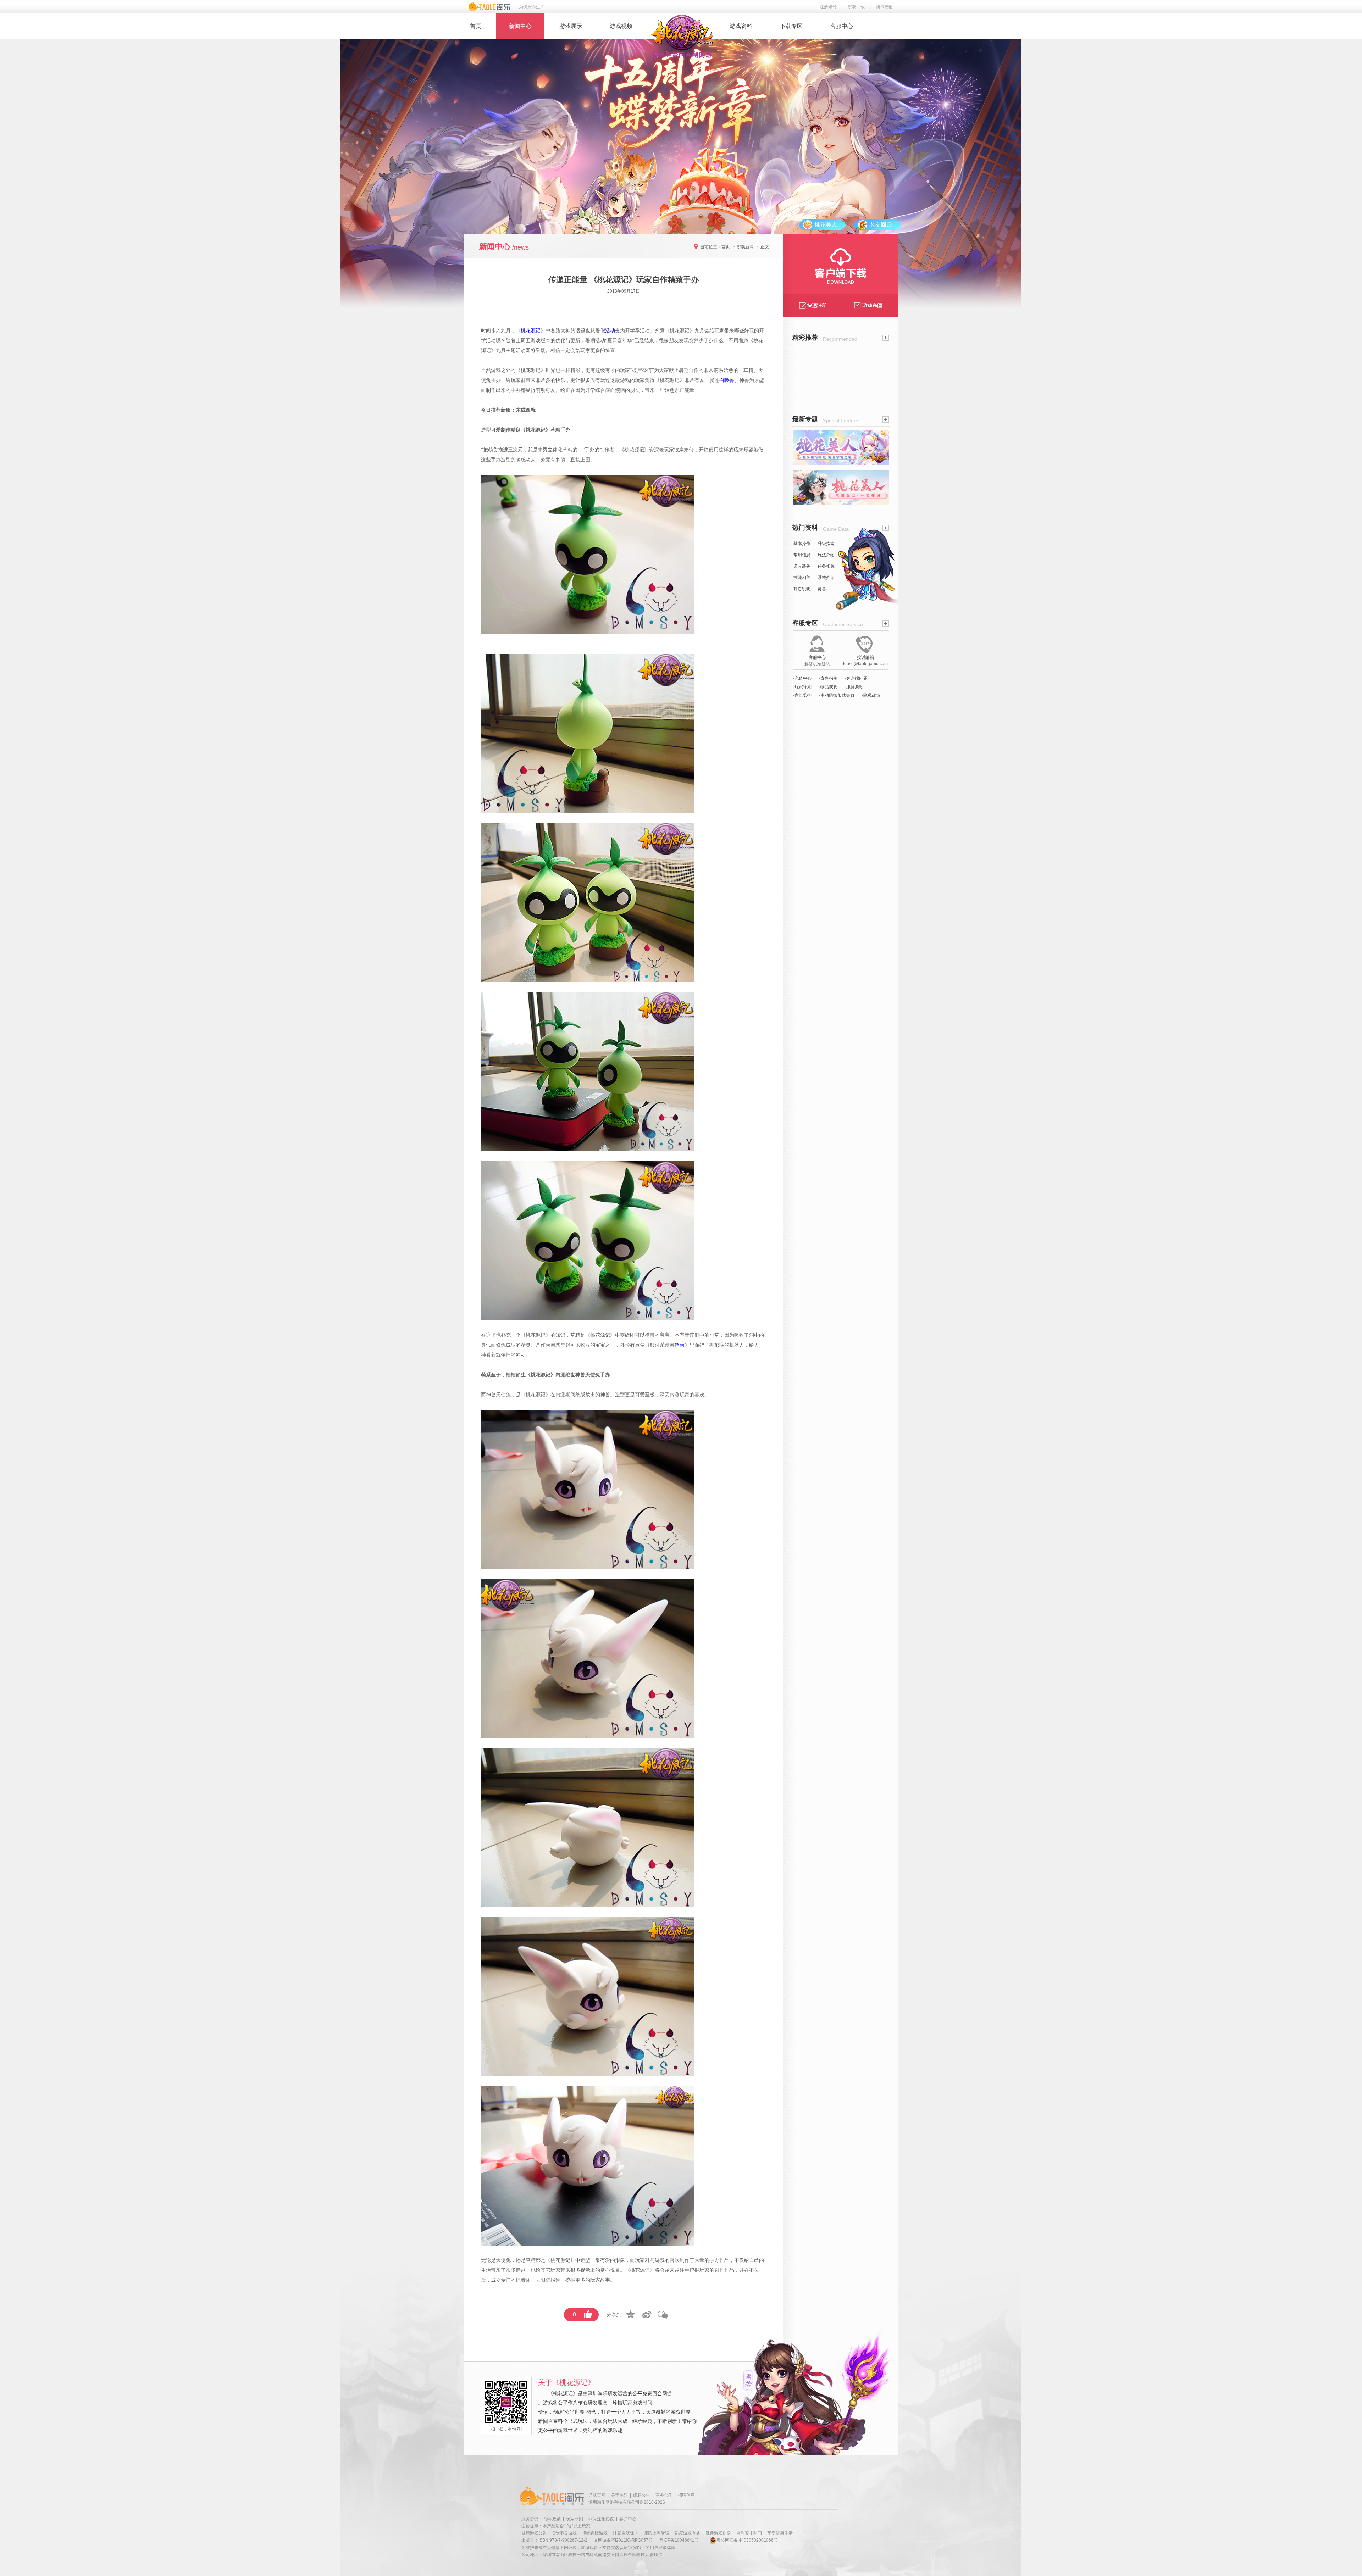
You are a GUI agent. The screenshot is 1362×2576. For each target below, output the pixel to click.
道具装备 (802, 566)
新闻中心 (520, 26)
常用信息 (802, 555)
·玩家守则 (802, 687)
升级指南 (826, 544)
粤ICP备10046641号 (679, 2540)
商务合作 (664, 2495)
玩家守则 (575, 2519)
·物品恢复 (828, 687)
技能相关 (802, 578)
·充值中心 (802, 678)
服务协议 (530, 2519)
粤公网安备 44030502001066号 (747, 2540)
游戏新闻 (745, 247)
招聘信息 (686, 2495)
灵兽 (822, 589)
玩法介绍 (826, 555)
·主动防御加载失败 (837, 695)
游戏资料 (741, 26)
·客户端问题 (856, 678)
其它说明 (802, 589)
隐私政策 (552, 2519)
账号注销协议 (601, 2519)
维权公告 (642, 2495)
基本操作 (802, 544)
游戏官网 (597, 2495)
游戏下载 (856, 7)
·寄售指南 (828, 678)
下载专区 (791, 26)
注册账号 (828, 7)
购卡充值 (884, 7)
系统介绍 (826, 578)
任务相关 (826, 566)
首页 (476, 26)
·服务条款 (854, 687)
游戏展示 (571, 26)
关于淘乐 (619, 2495)
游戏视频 (621, 26)
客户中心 (628, 2519)
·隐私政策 (871, 695)
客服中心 (842, 26)
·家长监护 (802, 695)
